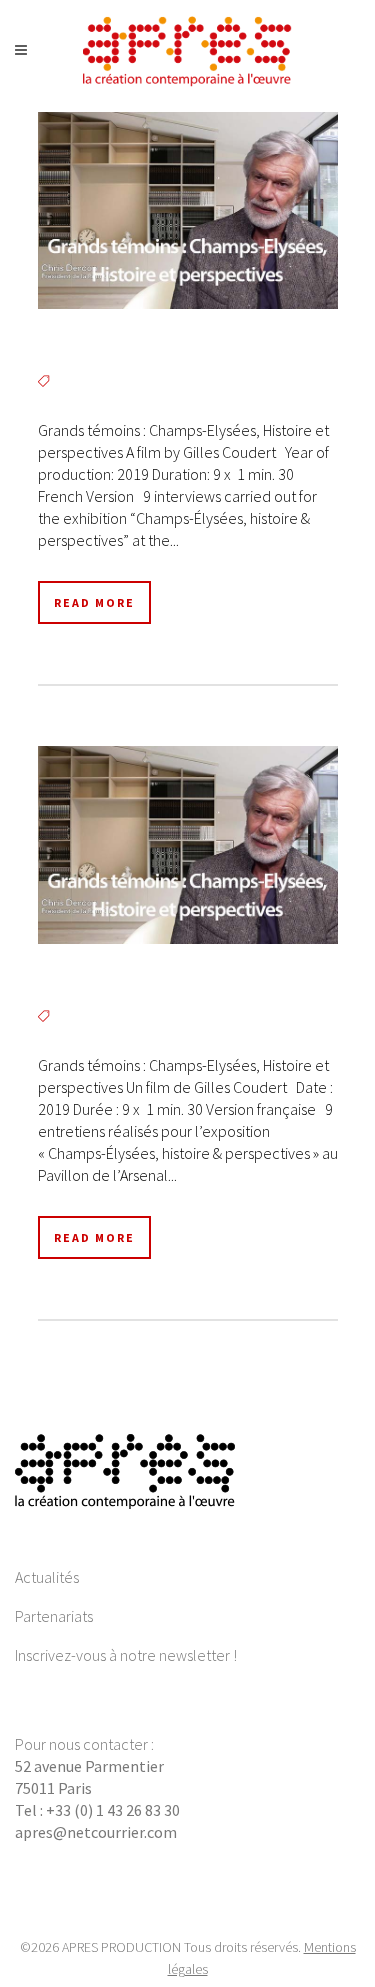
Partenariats (54, 1616)
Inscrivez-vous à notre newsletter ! (126, 1655)
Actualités (47, 1577)
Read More (94, 602)
